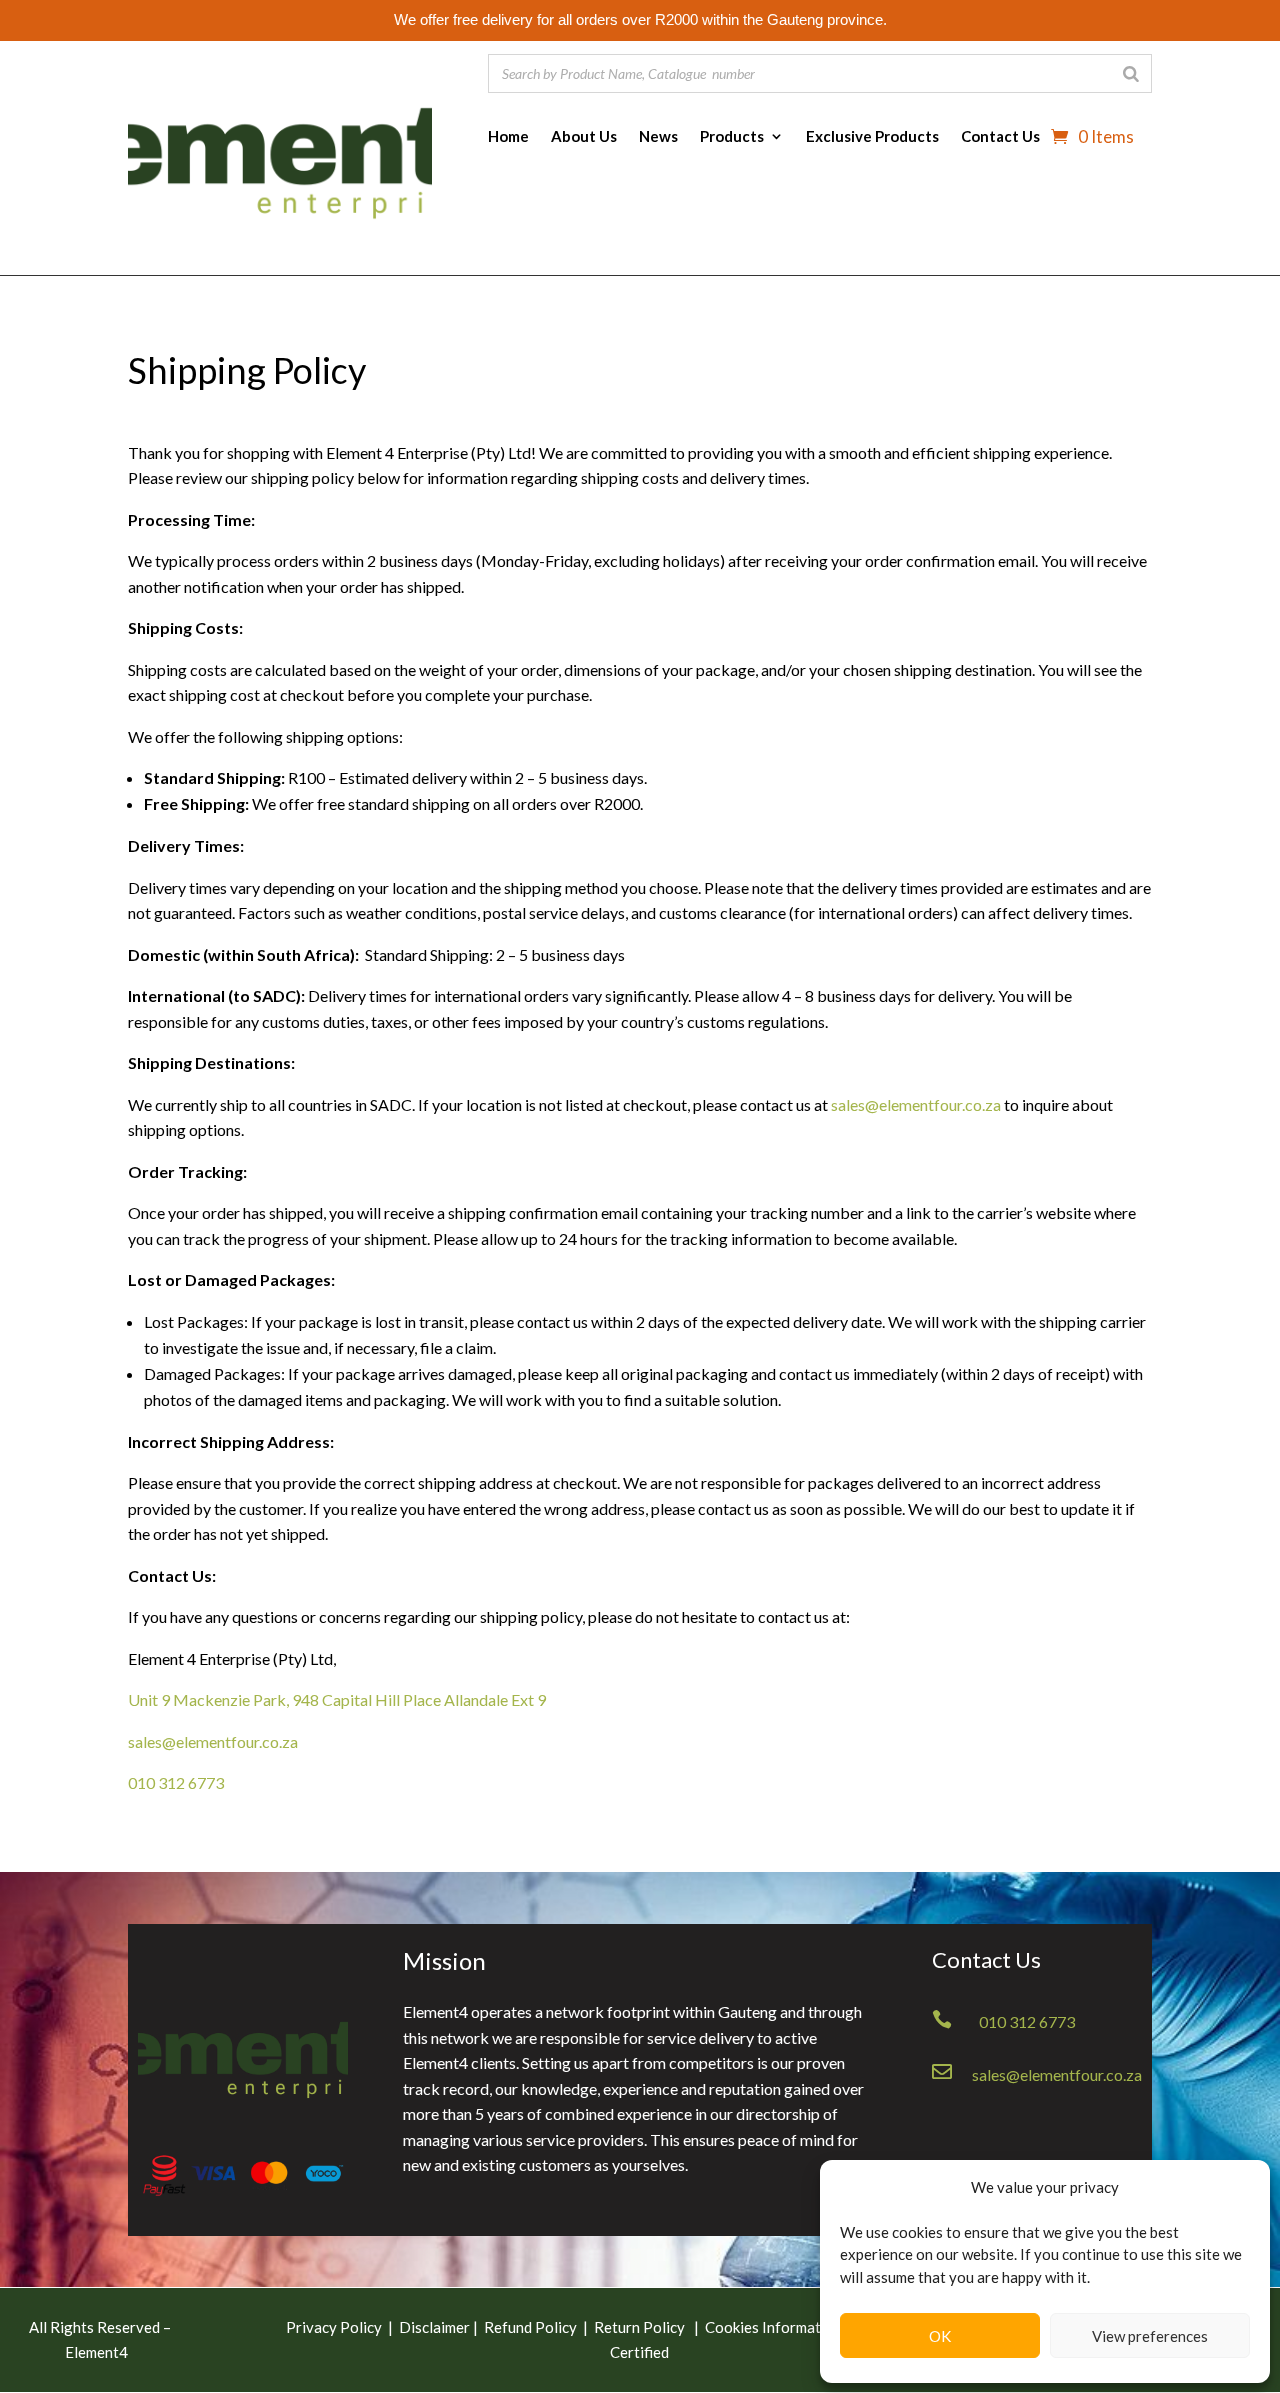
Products (732, 137)
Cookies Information (773, 2327)
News (658, 137)
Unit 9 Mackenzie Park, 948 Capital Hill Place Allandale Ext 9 (337, 1699)
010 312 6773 (176, 1782)
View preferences (1150, 2336)
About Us (584, 137)
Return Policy (641, 2327)
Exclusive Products (872, 137)
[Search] (1131, 73)
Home (508, 137)
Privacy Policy (334, 2327)
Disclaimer (436, 2327)
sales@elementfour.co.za (916, 1104)
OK (940, 2336)
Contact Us (1000, 137)
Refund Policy (530, 2327)
